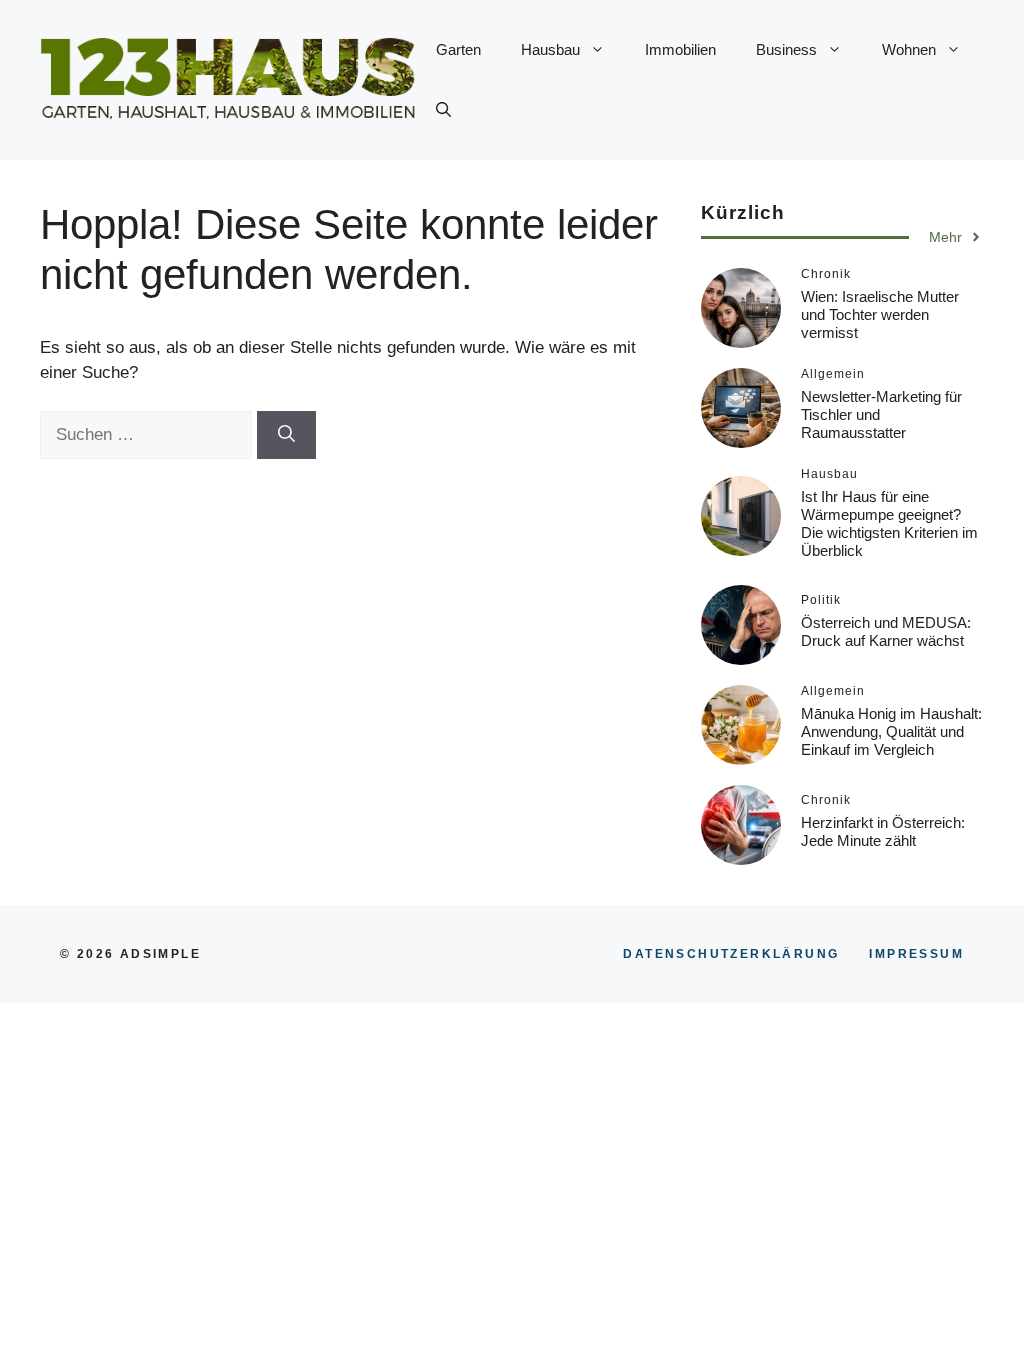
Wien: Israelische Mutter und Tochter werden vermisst (880, 314)
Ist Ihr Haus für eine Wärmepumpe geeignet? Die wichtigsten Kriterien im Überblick (889, 523)
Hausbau (550, 49)
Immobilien (680, 49)
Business (786, 49)
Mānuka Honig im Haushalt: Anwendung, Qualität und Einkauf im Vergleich (891, 731)
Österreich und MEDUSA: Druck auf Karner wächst (886, 631)
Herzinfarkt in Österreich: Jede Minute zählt (883, 831)
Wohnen (909, 49)
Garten (458, 49)
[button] (443, 110)
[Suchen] (286, 435)
